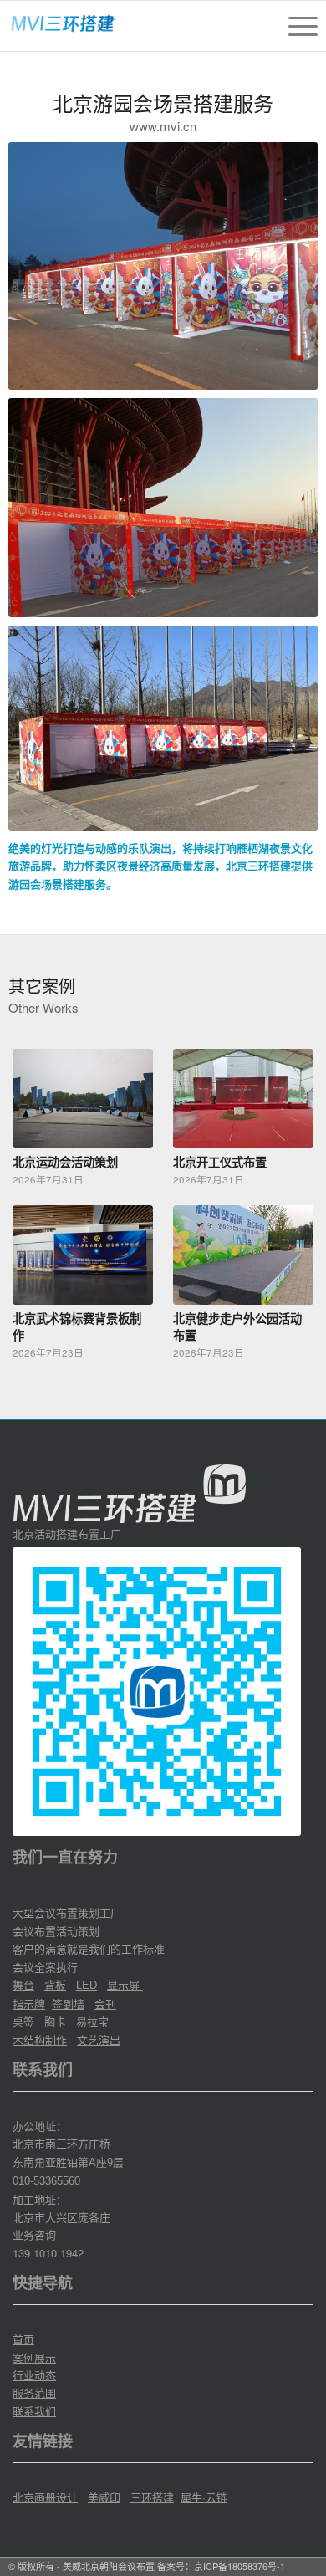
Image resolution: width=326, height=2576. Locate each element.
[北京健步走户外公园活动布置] (243, 1255)
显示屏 (125, 1984)
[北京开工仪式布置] (243, 1099)
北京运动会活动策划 (65, 1162)
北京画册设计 (45, 2497)
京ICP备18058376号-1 (239, 2566)
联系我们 (34, 2411)
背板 (55, 1984)
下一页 (293, 1174)
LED (87, 1985)
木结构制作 (40, 2039)
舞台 (23, 1984)
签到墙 (68, 2004)
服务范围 (34, 2392)
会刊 (105, 2004)
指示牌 (29, 2004)
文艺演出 (99, 2039)
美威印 (104, 2497)
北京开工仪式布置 (220, 1162)
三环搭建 (152, 2497)
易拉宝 (92, 2021)
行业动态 (34, 2375)
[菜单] (295, 26)
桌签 (23, 2021)
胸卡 (55, 2021)
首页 (23, 2339)
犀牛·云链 (204, 2497)
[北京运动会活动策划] (83, 1099)
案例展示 (34, 2357)
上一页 (33, 1174)
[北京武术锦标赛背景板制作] (83, 1255)
